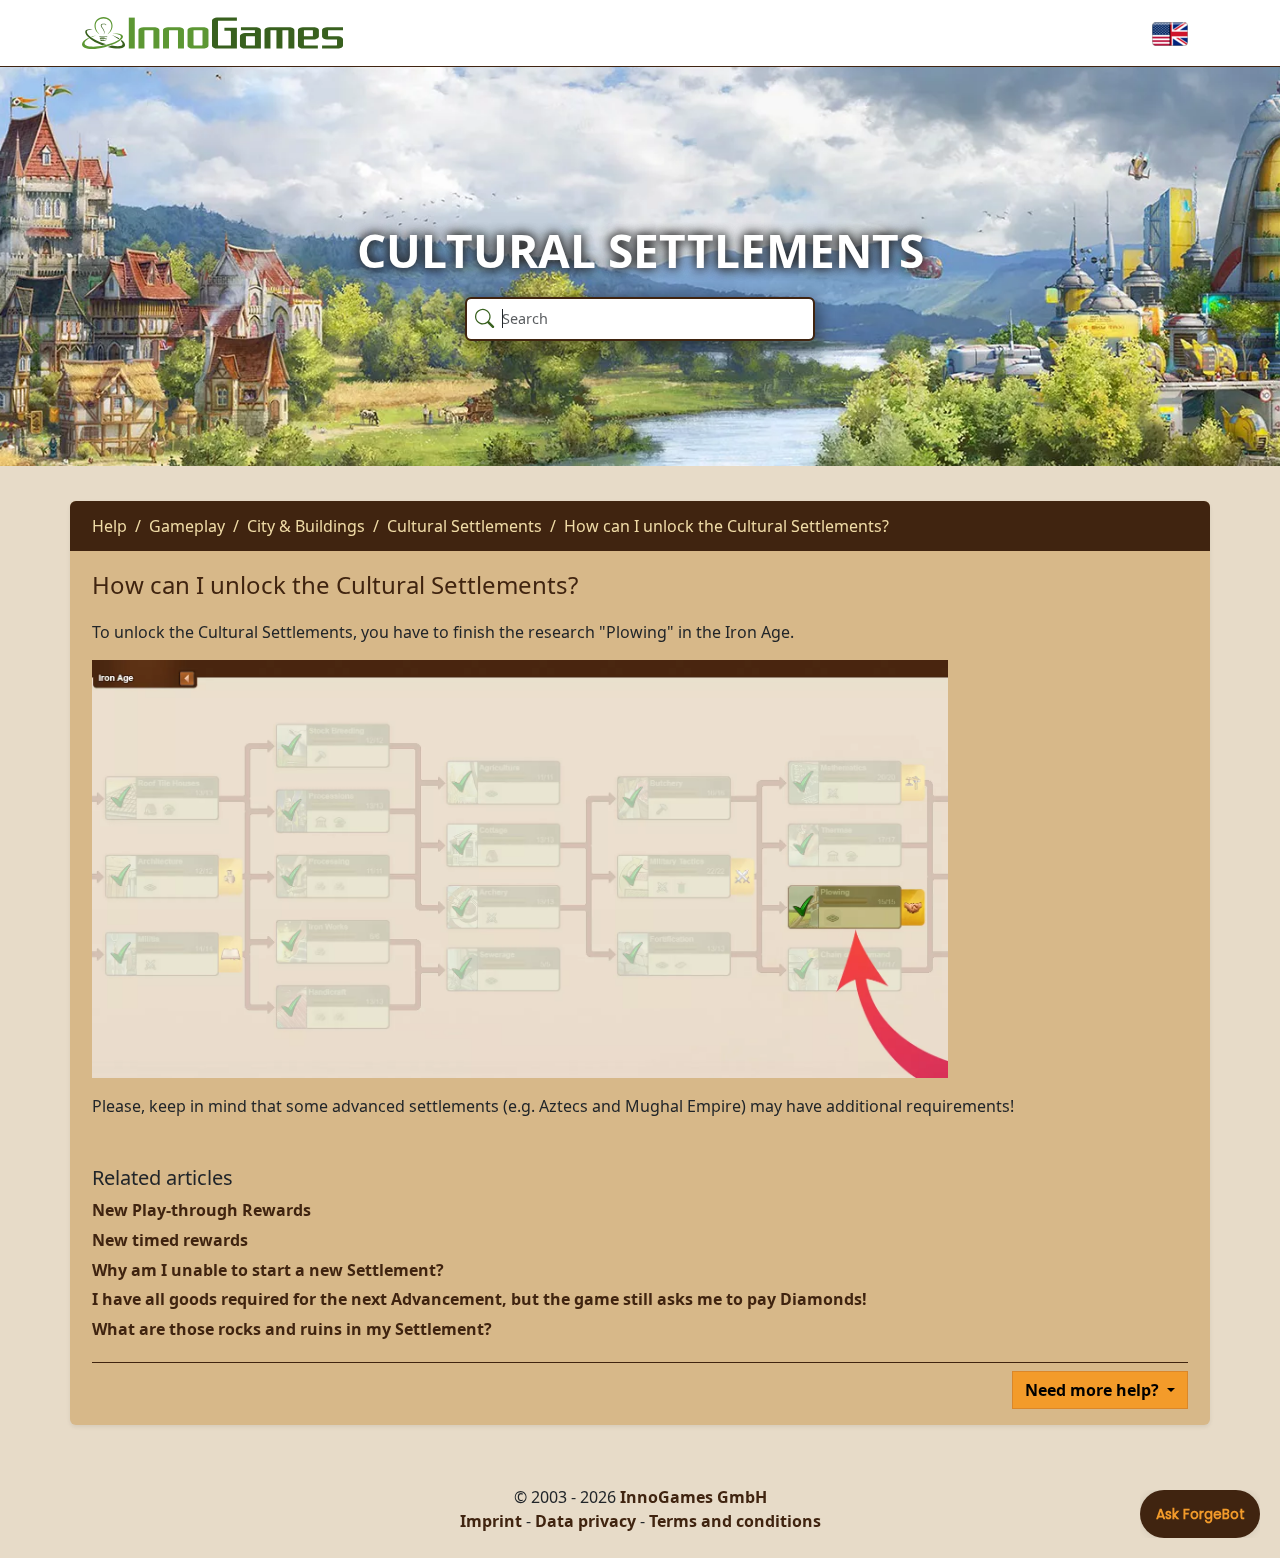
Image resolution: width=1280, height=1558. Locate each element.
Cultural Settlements (464, 526)
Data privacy (585, 1521)
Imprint (491, 1521)
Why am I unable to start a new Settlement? (268, 1270)
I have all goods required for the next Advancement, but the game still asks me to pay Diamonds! (479, 1299)
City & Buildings (306, 526)
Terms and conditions (735, 1521)
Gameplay (187, 526)
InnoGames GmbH (693, 1497)
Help (109, 526)
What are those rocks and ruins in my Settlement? (292, 1329)
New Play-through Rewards (201, 1210)
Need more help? (1094, 1390)
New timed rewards (170, 1240)
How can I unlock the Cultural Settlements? (726, 526)
